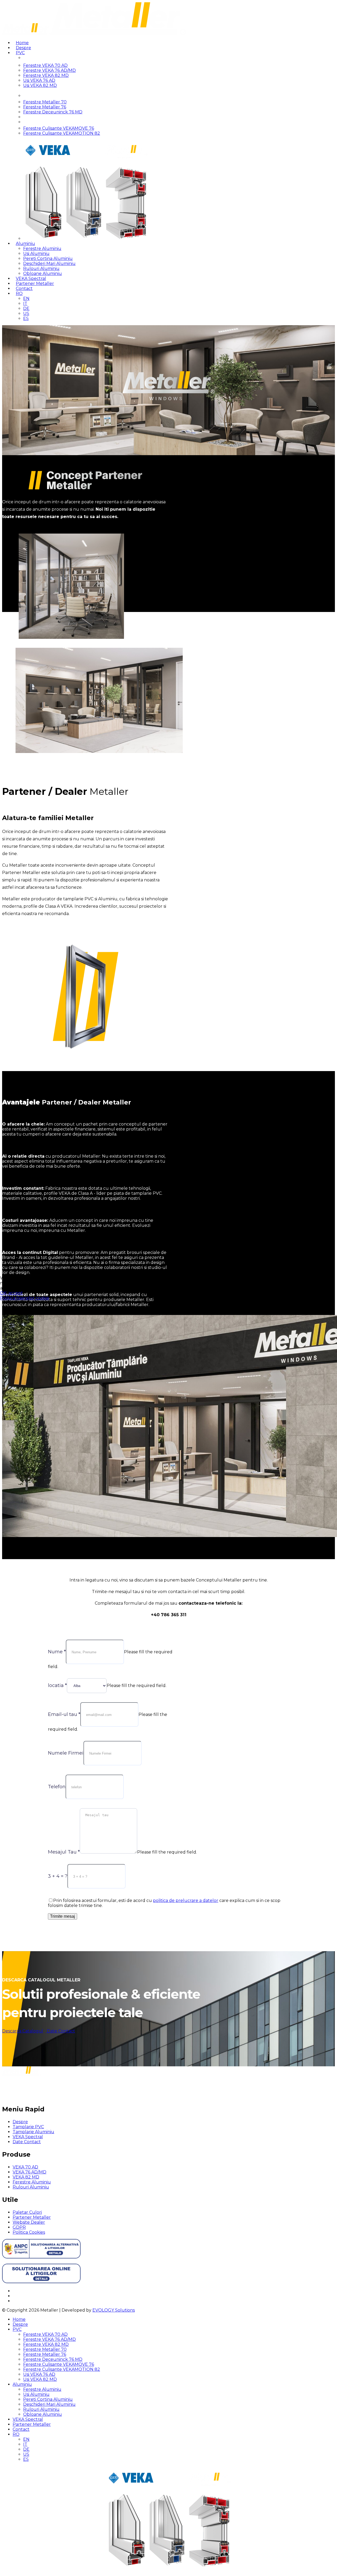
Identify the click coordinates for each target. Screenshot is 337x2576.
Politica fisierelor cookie (25, 1298)
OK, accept (11, 1293)
